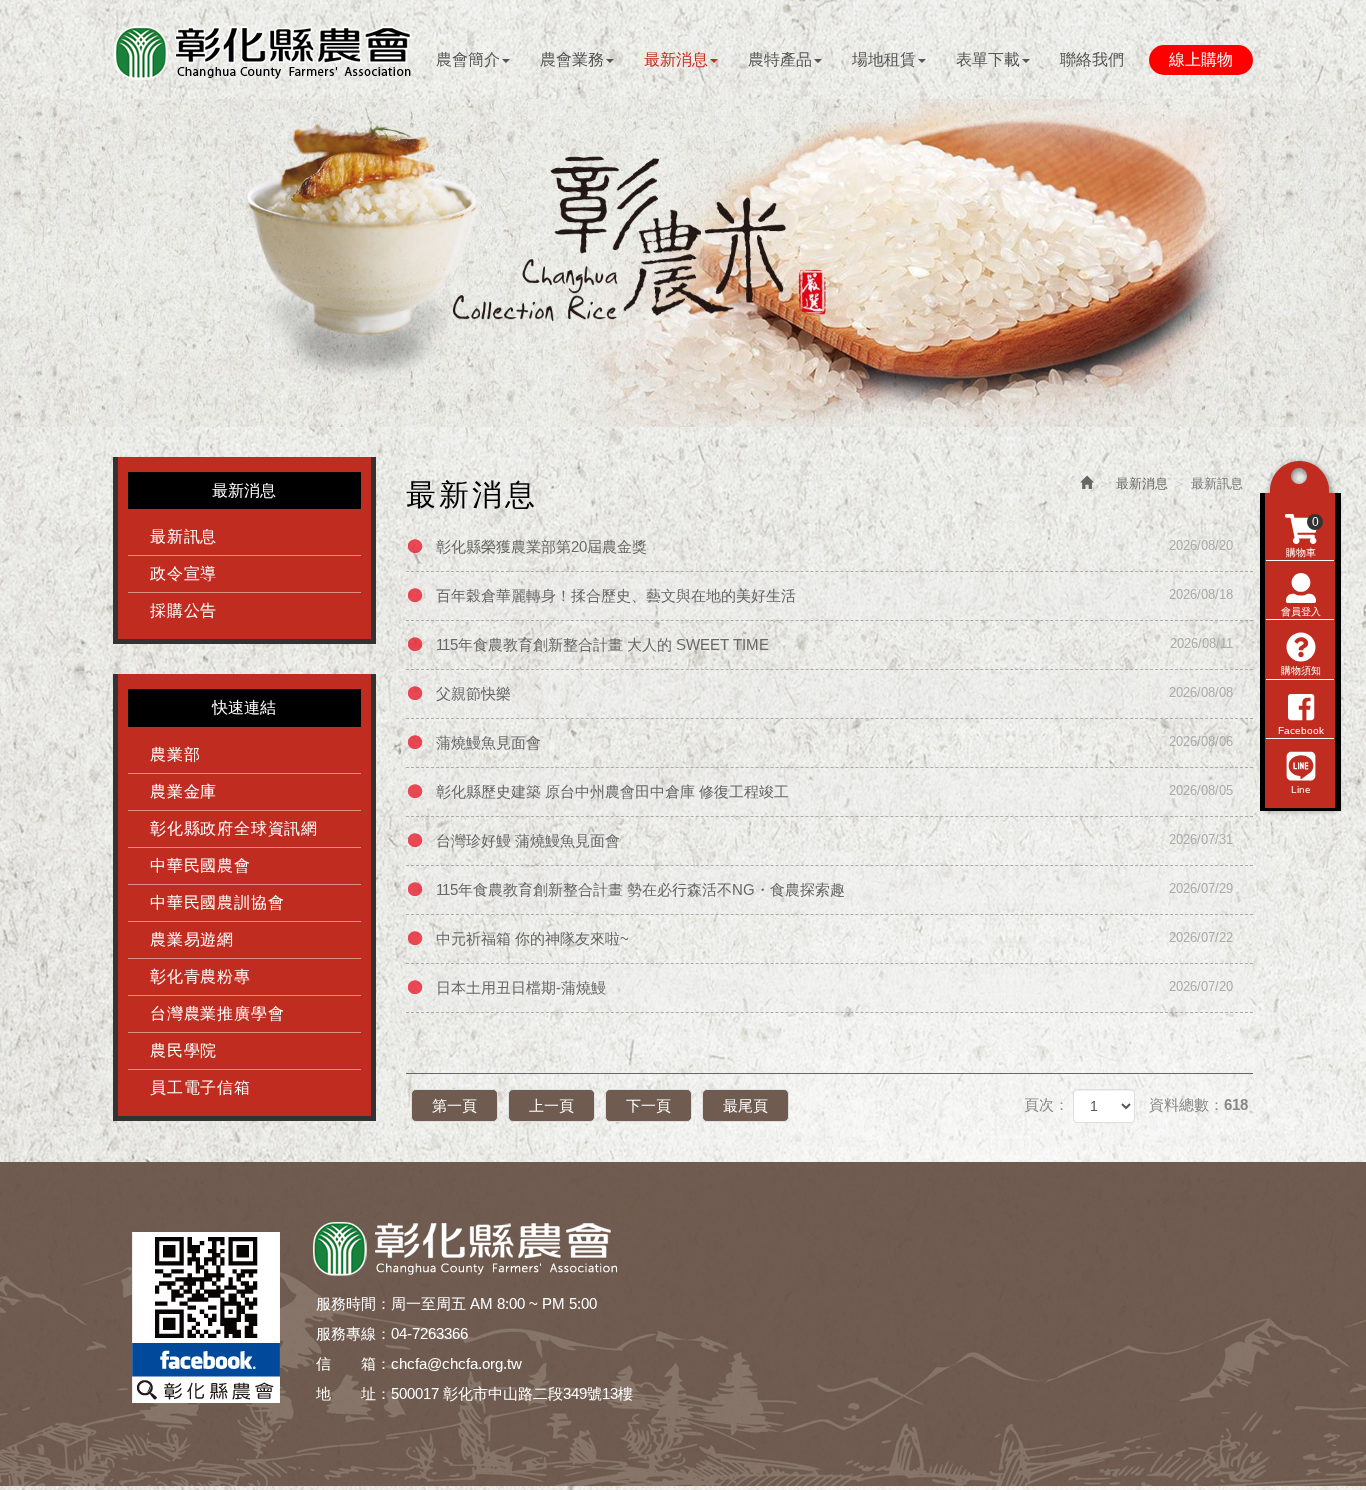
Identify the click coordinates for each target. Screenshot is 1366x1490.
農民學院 (183, 1050)
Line (1301, 789)
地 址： (353, 1393)
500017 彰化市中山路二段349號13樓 (512, 1393)
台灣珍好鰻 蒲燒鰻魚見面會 (835, 840)
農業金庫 (183, 791)
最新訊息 (183, 536)
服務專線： (353, 1333)
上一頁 (551, 1105)
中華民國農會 (200, 865)
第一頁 (454, 1105)
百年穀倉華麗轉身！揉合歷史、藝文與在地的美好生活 (835, 595)
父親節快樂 (835, 693)
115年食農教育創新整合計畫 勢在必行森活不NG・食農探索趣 (835, 889)
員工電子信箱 (200, 1087)
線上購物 (1201, 59)
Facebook (1301, 730)
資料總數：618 (1198, 1104)
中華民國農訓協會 (217, 902)
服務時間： (353, 1303)
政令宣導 (183, 573)
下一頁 (648, 1105)
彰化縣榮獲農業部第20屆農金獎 (835, 546)
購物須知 (1301, 670)
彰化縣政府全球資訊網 (234, 828)
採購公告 (183, 610)
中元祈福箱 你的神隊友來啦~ (835, 938)
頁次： (1046, 1104)
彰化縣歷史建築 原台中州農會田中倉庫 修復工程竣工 (835, 791)
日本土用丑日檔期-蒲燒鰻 (835, 987)
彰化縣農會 (263, 52)
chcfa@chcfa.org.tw (456, 1363)
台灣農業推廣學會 (217, 1013)
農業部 (175, 754)
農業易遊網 (192, 939)
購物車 (1302, 536)
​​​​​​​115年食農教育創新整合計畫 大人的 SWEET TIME (835, 644)
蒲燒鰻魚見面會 (835, 742)
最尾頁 (745, 1105)
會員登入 (1301, 611)
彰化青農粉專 (200, 976)
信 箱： (353, 1363)
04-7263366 (429, 1333)
